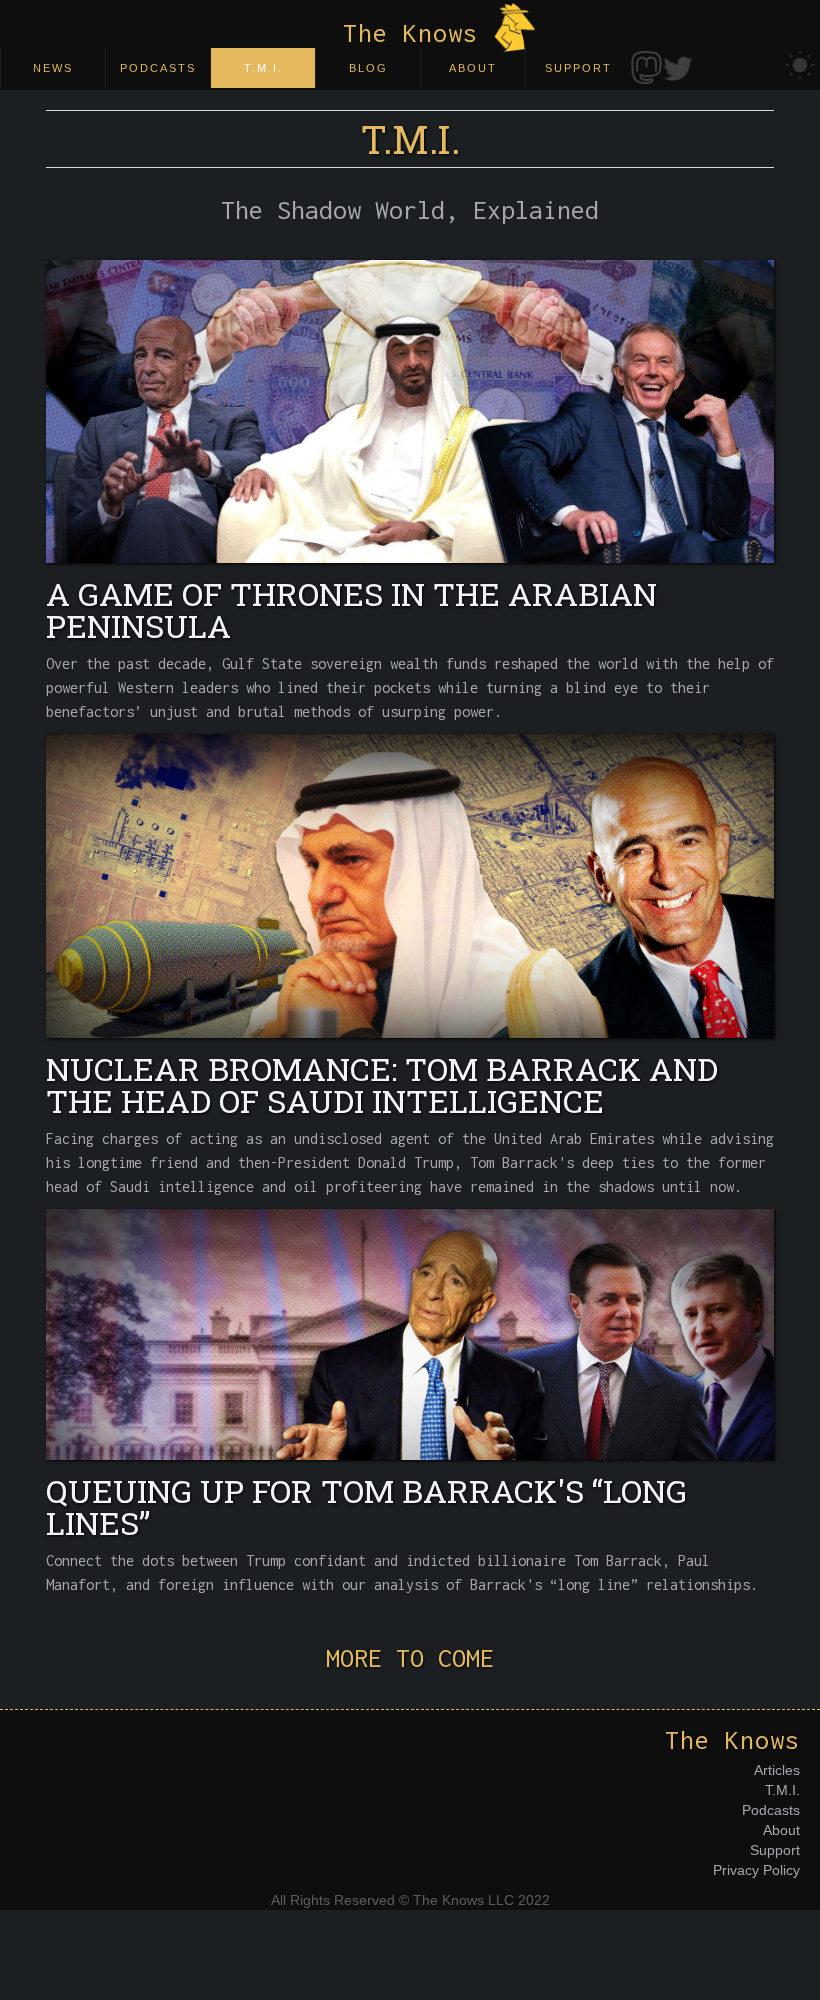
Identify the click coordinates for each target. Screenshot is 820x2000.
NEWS (53, 68)
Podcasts (771, 1810)
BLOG (368, 68)
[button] (410, 210)
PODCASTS (158, 68)
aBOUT (473, 68)
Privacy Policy (756, 1870)
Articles (777, 1770)
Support (775, 1850)
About (781, 1830)
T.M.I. (263, 68)
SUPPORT (578, 68)
